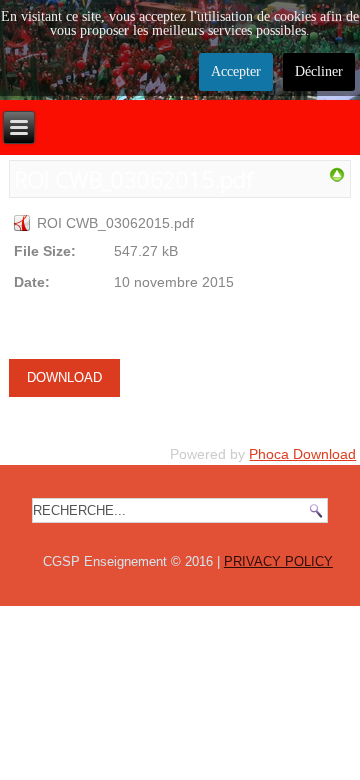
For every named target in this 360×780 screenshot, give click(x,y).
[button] (303, 723)
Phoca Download (302, 454)
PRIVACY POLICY (278, 561)
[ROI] (336, 178)
